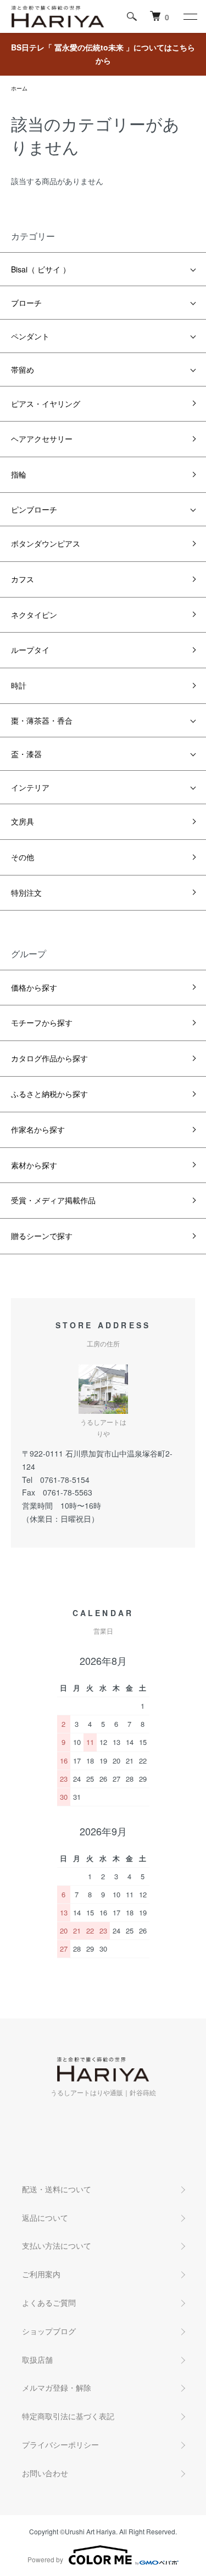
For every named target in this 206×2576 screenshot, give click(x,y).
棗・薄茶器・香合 (42, 720)
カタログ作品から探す (49, 1058)
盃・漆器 (26, 754)
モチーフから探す (42, 1022)
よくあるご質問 (49, 2302)
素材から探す (34, 1165)
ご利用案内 (41, 2274)
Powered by (45, 2559)
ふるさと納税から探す (49, 1094)
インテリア (30, 787)
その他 (23, 857)
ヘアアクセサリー (42, 439)
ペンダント (30, 336)
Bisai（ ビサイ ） (41, 269)
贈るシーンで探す (42, 1236)
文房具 (23, 821)
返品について (45, 2217)
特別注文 (26, 892)
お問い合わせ (45, 2473)
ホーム (19, 88)
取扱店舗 (37, 2359)
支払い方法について (57, 2245)
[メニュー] (190, 16)
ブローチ (26, 303)
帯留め (23, 369)
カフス (23, 579)
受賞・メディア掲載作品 (53, 1200)
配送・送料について (57, 2189)
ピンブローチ (34, 509)
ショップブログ (49, 2331)
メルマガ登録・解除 (57, 2387)
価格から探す (34, 987)
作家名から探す (38, 1129)
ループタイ (30, 650)
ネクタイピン (34, 615)
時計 (19, 685)
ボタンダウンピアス (46, 543)
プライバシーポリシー (60, 2444)
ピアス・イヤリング (46, 403)
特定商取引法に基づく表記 (68, 2416)
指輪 (19, 474)
